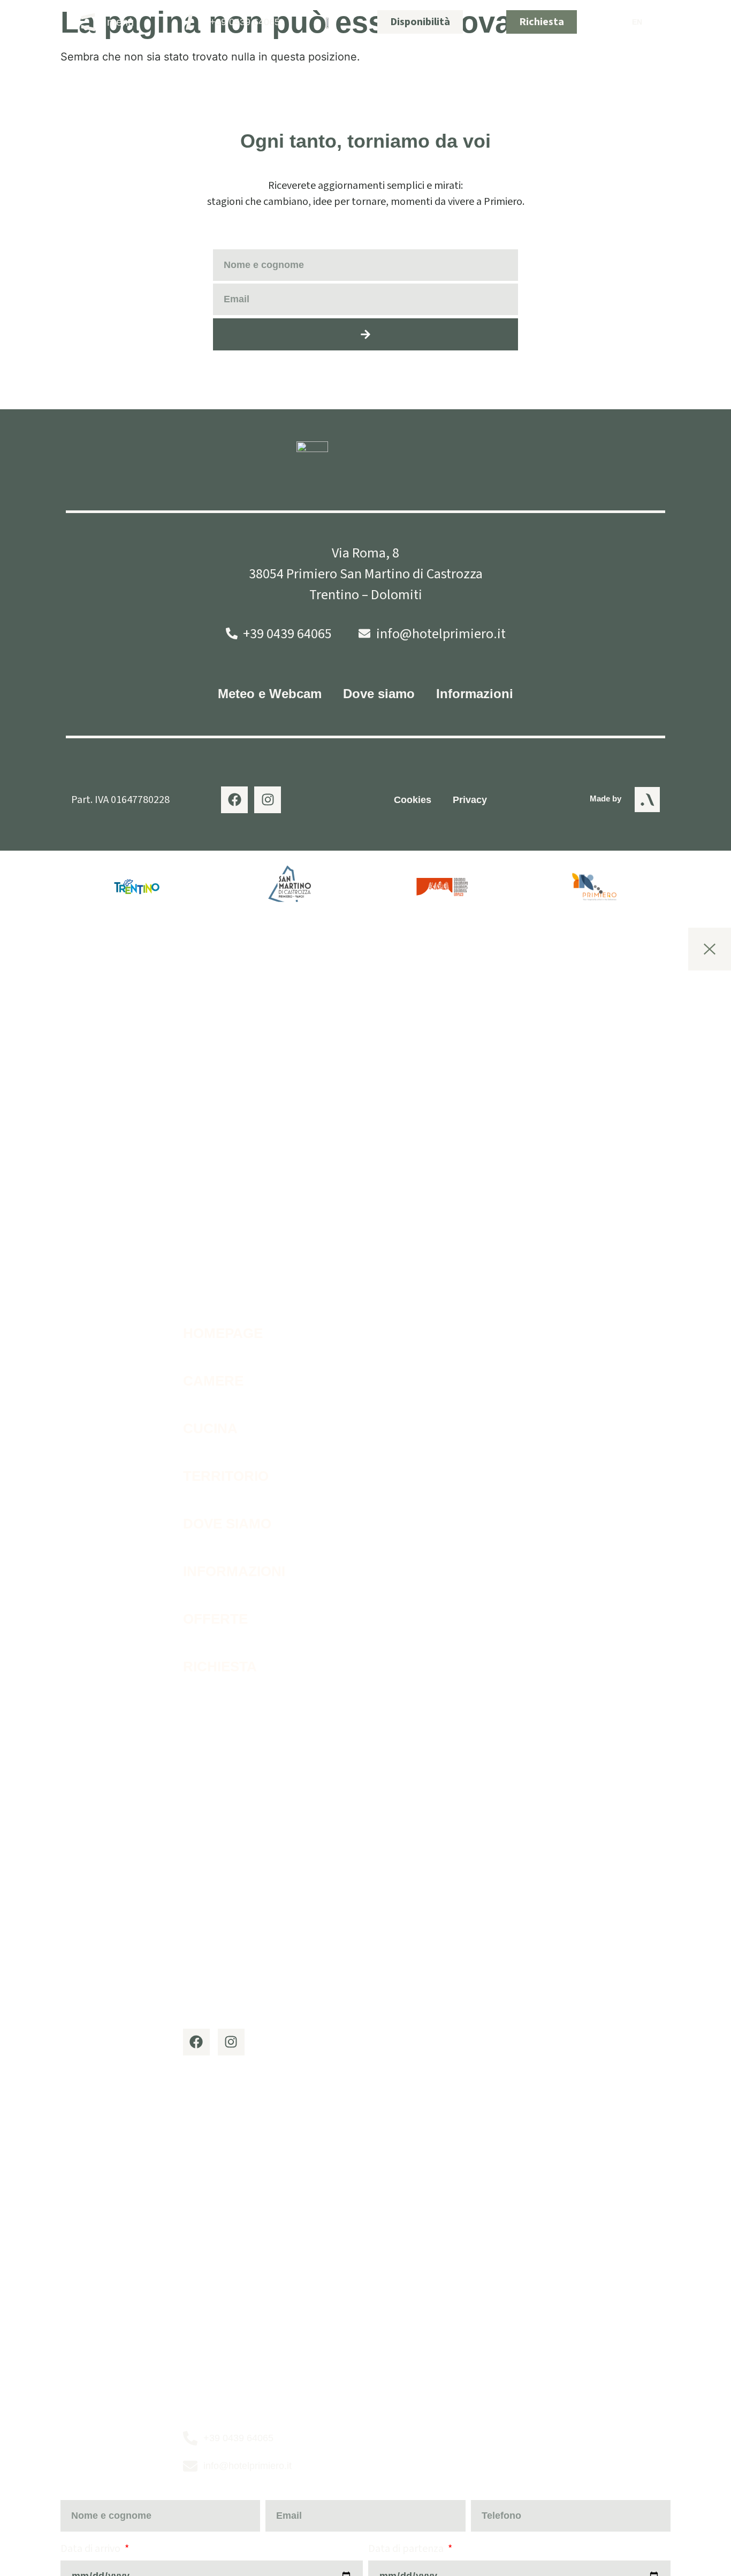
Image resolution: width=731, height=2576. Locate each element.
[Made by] (647, 800)
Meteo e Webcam (270, 694)
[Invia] (365, 334)
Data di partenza (407, 2549)
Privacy (470, 800)
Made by (606, 798)
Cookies (413, 800)
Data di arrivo (92, 2549)
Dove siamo (379, 694)
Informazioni (475, 694)
